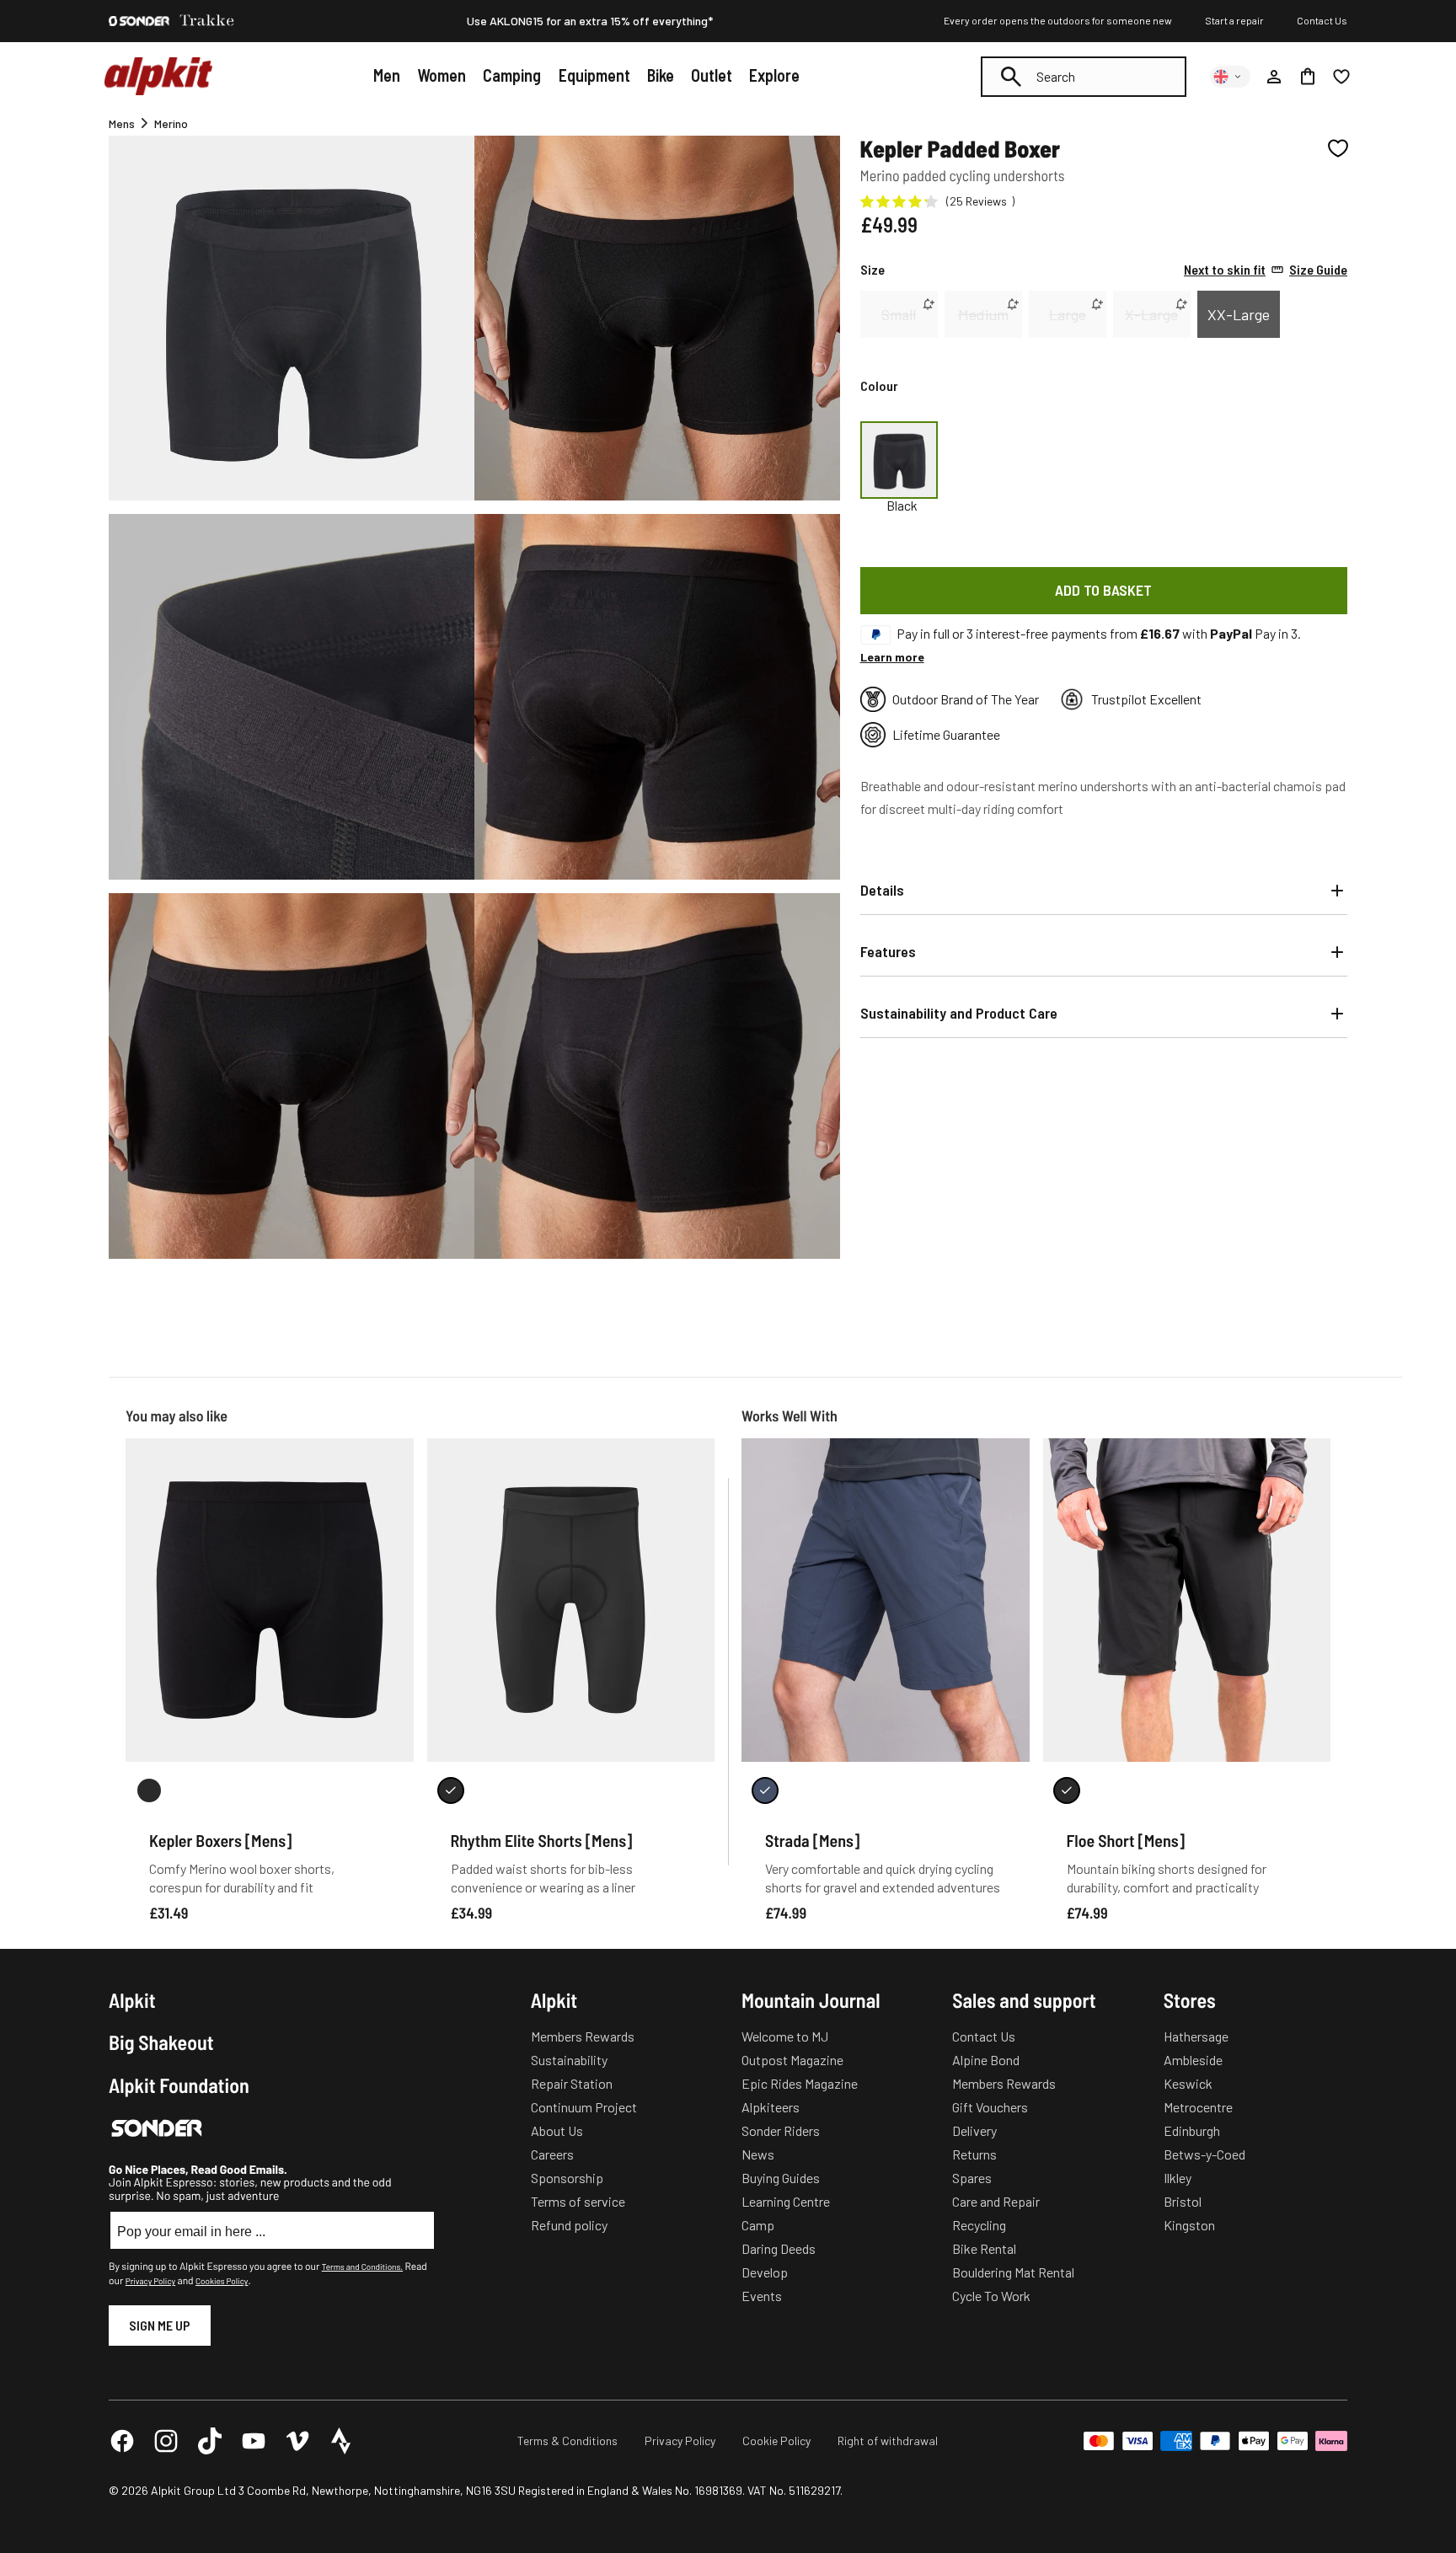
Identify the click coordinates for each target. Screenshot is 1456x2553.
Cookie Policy (776, 2441)
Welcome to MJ (785, 2036)
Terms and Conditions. (362, 2267)
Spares (972, 2178)
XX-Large (1239, 314)
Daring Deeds (779, 2248)
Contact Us (1322, 20)
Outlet (712, 75)
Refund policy (569, 2225)
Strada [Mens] (812, 1840)
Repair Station (572, 2083)
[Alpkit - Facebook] (122, 2441)
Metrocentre (1198, 2107)
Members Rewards (583, 2036)
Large (1068, 314)
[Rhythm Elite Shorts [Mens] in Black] (451, 1790)
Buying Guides (781, 2178)
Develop (765, 2272)
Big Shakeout (161, 2042)
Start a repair (1234, 20)
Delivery (974, 2130)
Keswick (1188, 2083)
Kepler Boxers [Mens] (220, 1840)
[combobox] (1084, 77)
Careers (552, 2154)
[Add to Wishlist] (1338, 148)
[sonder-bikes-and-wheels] (139, 21)
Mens (122, 123)
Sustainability (569, 2060)
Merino (171, 123)
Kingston (1189, 2225)
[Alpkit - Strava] (341, 2441)
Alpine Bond (986, 2060)
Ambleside (1193, 2060)
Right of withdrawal (888, 2441)
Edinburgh (1192, 2130)
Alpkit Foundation (179, 2085)
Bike (661, 75)
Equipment (594, 75)
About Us (557, 2130)
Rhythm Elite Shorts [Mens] (542, 1840)
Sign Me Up (160, 2325)
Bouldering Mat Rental (1013, 2272)
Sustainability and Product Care (959, 1013)
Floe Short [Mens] (1126, 1840)
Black (902, 506)
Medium (983, 314)
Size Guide (1266, 270)
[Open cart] (1308, 77)
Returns (974, 2154)
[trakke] (207, 21)
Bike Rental (984, 2248)
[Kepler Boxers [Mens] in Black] (149, 1790)
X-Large (1151, 314)
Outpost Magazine (792, 2060)
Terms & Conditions (567, 2441)
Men (387, 75)
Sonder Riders (781, 2130)
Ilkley (1178, 2178)
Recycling (979, 2225)
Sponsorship (567, 2178)
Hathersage (1196, 2036)
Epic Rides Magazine (800, 2083)
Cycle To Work (991, 2296)
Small (899, 314)
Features (888, 951)
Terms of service (578, 2201)
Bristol (1183, 2201)
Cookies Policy (222, 2281)
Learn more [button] (892, 657)
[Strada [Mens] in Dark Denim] (765, 1790)
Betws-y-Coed (1204, 2154)
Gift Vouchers (990, 2107)
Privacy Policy (150, 2281)
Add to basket (1103, 590)
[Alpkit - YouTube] (254, 2441)
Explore (774, 75)
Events (762, 2296)
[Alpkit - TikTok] (210, 2441)
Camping (512, 75)
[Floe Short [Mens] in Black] (1067, 1790)
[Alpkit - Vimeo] (297, 2441)
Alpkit (132, 2000)
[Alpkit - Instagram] (166, 2441)
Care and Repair (996, 2201)
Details (882, 890)
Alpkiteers (771, 2107)
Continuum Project (584, 2107)
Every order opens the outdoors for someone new (1058, 20)
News (758, 2154)
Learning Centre (786, 2201)
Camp (758, 2225)
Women (442, 75)
